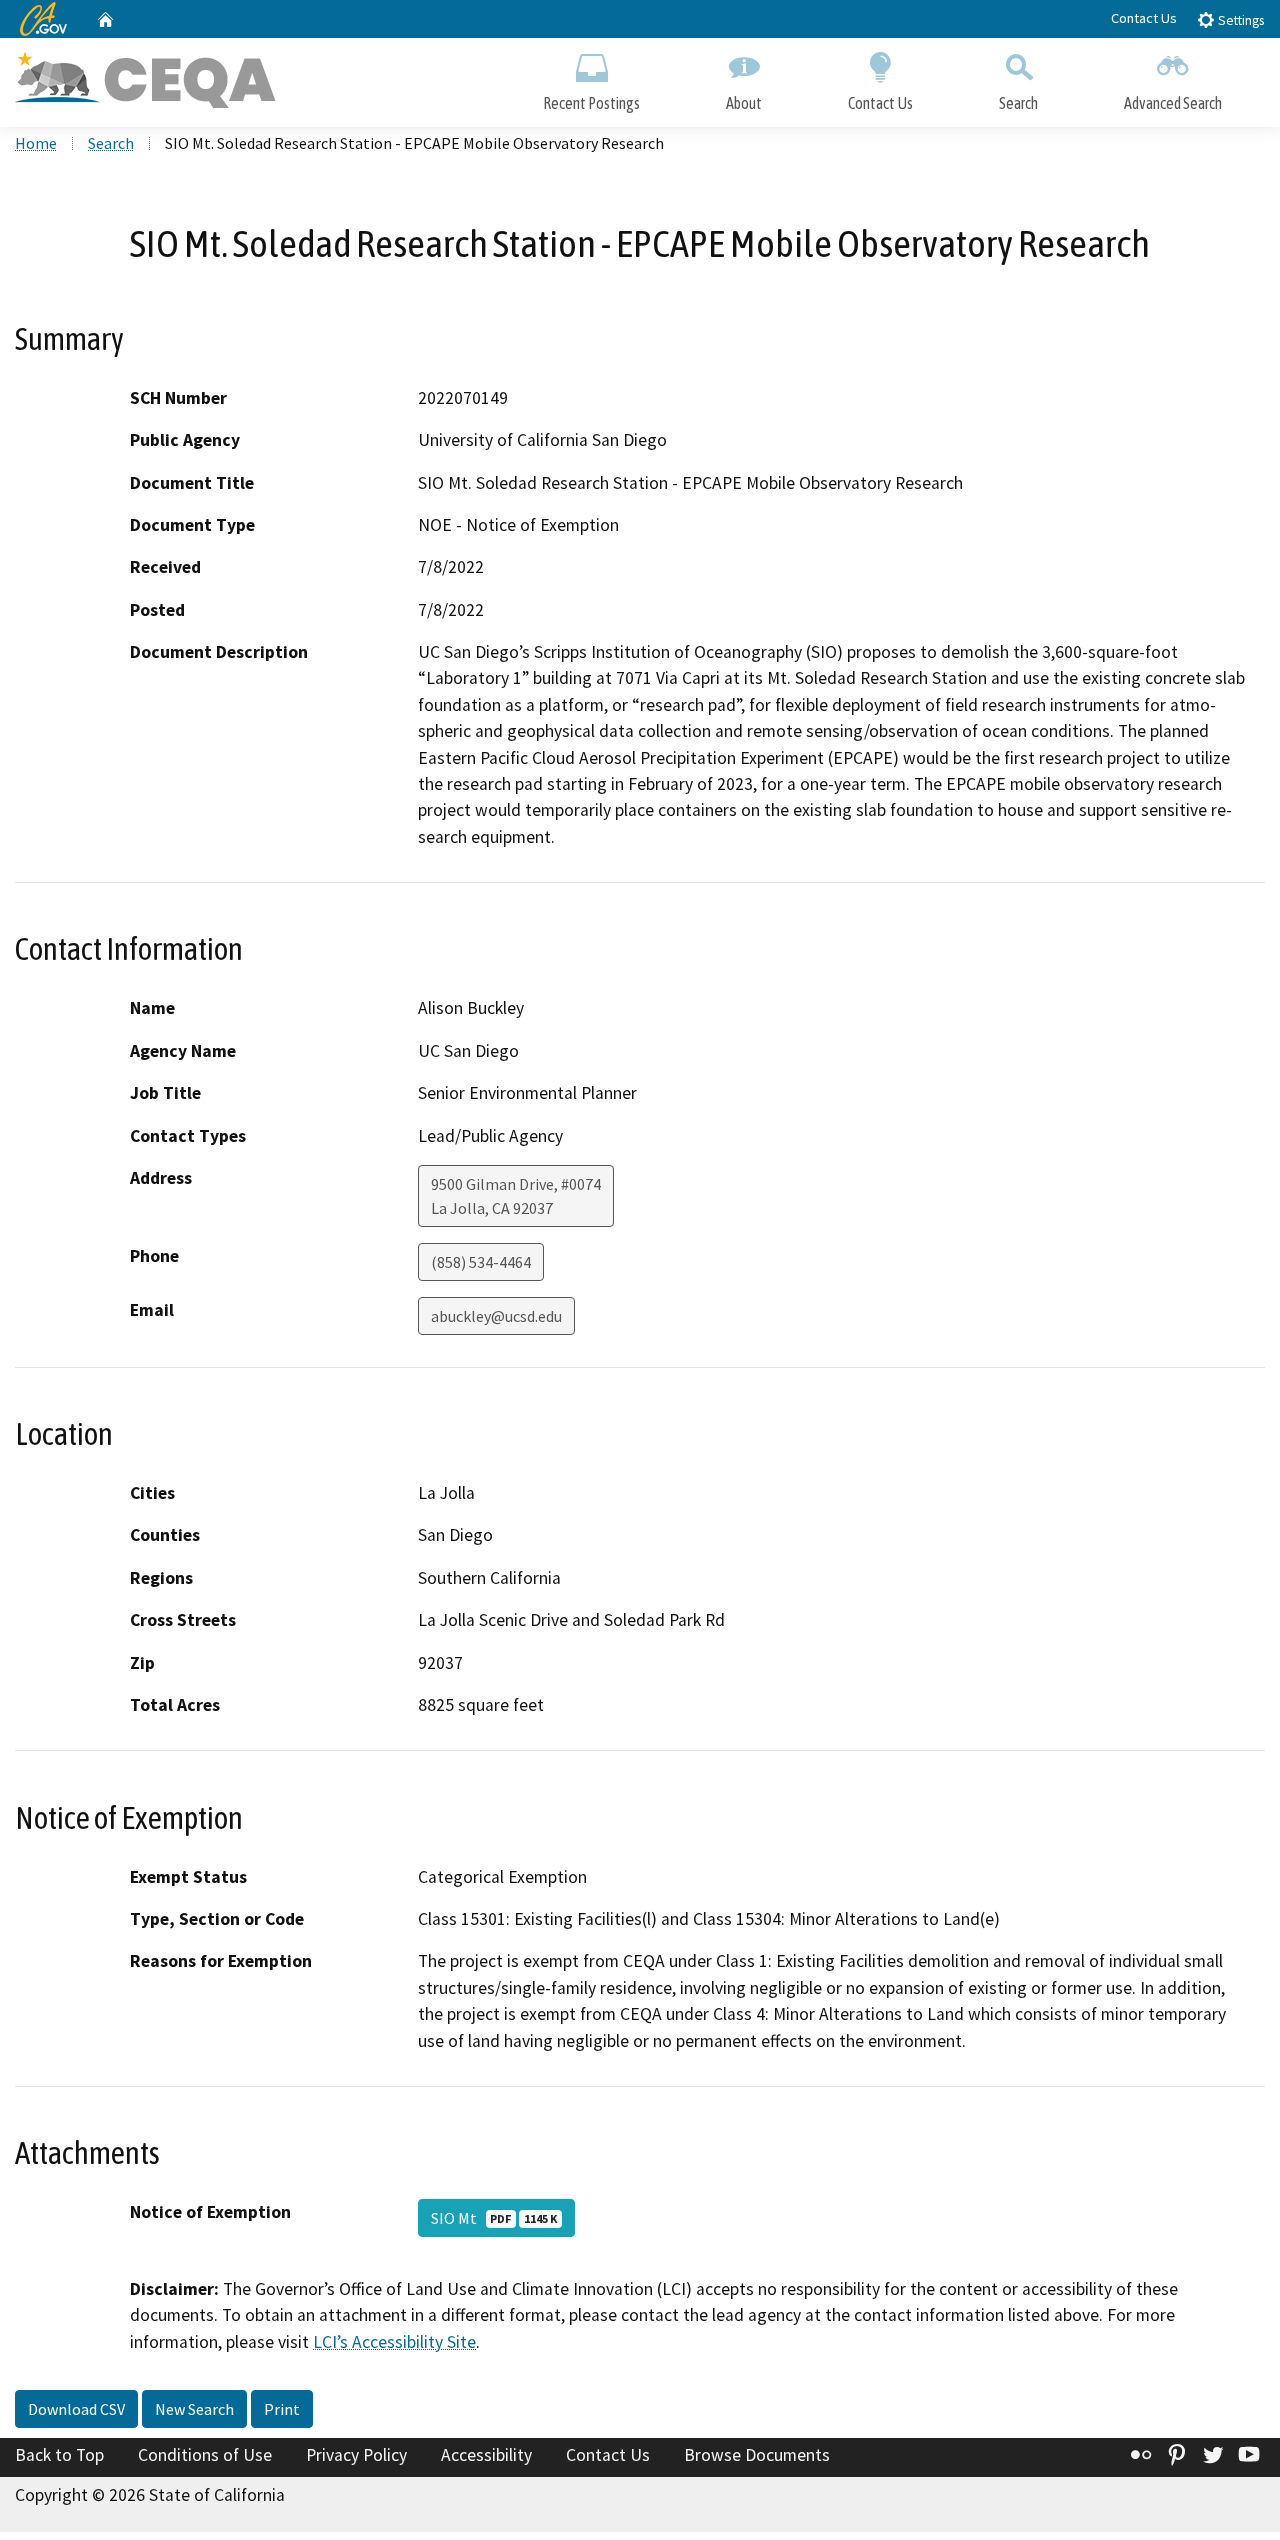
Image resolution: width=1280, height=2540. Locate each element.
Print (282, 2409)
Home (36, 143)
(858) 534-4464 (481, 1262)
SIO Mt (494, 2218)
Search (1018, 103)
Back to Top (59, 2455)
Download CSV (76, 2409)
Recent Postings (591, 103)
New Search (194, 2409)
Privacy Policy (356, 2455)
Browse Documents (757, 2455)
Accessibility (486, 2455)
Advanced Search (1173, 103)
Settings (1239, 20)
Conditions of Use (205, 2455)
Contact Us (1144, 18)
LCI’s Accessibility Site (394, 2342)
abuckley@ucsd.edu (496, 1316)
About (744, 103)
